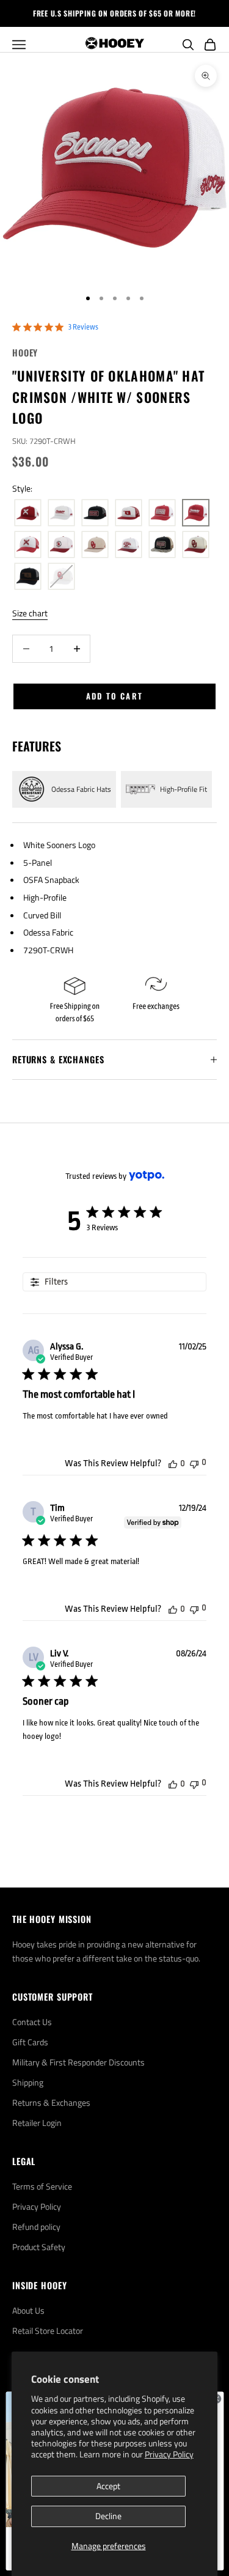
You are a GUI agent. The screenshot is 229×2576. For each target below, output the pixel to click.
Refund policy (36, 2227)
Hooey (25, 352)
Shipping (28, 2082)
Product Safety (39, 2247)
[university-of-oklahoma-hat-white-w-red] (61, 513)
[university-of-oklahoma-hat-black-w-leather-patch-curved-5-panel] (28, 577)
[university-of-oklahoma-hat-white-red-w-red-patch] (129, 513)
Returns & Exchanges (51, 2102)
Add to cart (115, 696)
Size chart (30, 613)
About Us (28, 2310)
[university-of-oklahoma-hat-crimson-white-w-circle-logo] (61, 545)
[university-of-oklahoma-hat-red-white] (28, 513)
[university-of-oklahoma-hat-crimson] (162, 513)
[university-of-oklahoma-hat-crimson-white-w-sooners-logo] (196, 513)
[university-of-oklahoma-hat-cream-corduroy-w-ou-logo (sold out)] (61, 577)
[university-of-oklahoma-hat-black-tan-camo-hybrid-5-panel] (162, 545)
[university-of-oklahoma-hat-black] (95, 513)
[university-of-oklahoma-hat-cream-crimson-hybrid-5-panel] (196, 545)
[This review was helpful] (173, 1463)
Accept (108, 2486)
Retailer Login (37, 2123)
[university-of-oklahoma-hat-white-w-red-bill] (129, 545)
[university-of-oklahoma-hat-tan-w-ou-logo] (95, 545)
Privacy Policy (169, 2454)
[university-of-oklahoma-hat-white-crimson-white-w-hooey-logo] (28, 545)
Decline (108, 2516)
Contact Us (32, 2022)
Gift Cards (30, 2042)
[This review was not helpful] (194, 1463)
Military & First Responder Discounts (78, 2062)
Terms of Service (42, 2186)
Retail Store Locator (48, 2331)
